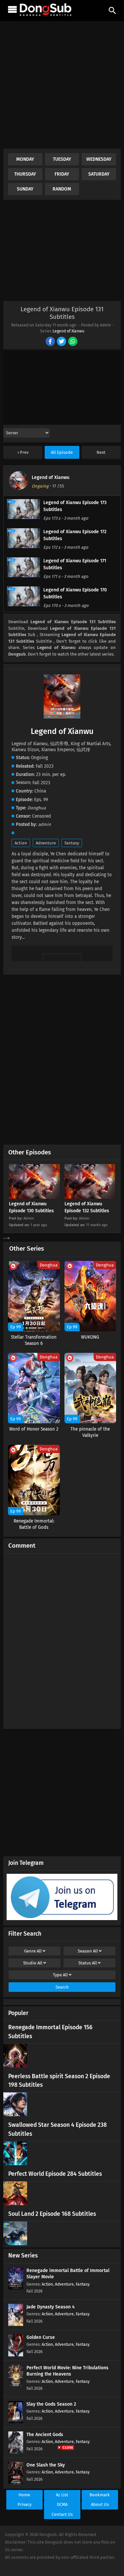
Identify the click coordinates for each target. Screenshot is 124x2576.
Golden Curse (41, 2337)
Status (88, 1963)
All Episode (62, 452)
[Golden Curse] (16, 2355)
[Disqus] (62, 1638)
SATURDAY (99, 174)
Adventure (46, 843)
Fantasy (72, 843)
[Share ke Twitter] (62, 342)
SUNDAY (25, 189)
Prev (24, 452)
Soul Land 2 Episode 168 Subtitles (52, 2214)
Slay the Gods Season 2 (51, 2404)
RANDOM (62, 189)
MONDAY (25, 159)
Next (101, 452)
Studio (33, 1963)
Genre (33, 1951)
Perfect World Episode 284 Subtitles (55, 2174)
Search (62, 1987)
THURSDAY (25, 174)
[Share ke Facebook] (51, 342)
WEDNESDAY (99, 159)
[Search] (112, 11)
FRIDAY (62, 174)
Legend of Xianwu (68, 331)
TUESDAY (62, 159)
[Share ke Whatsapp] (73, 342)
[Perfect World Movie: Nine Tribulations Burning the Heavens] (16, 2385)
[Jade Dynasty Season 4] (16, 2324)
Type (60, 1975)
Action (21, 843)
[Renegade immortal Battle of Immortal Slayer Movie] (16, 2288)
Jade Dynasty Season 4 (51, 2307)
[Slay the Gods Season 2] (16, 2422)
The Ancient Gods (45, 2435)
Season (88, 1951)
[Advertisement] (62, 86)
